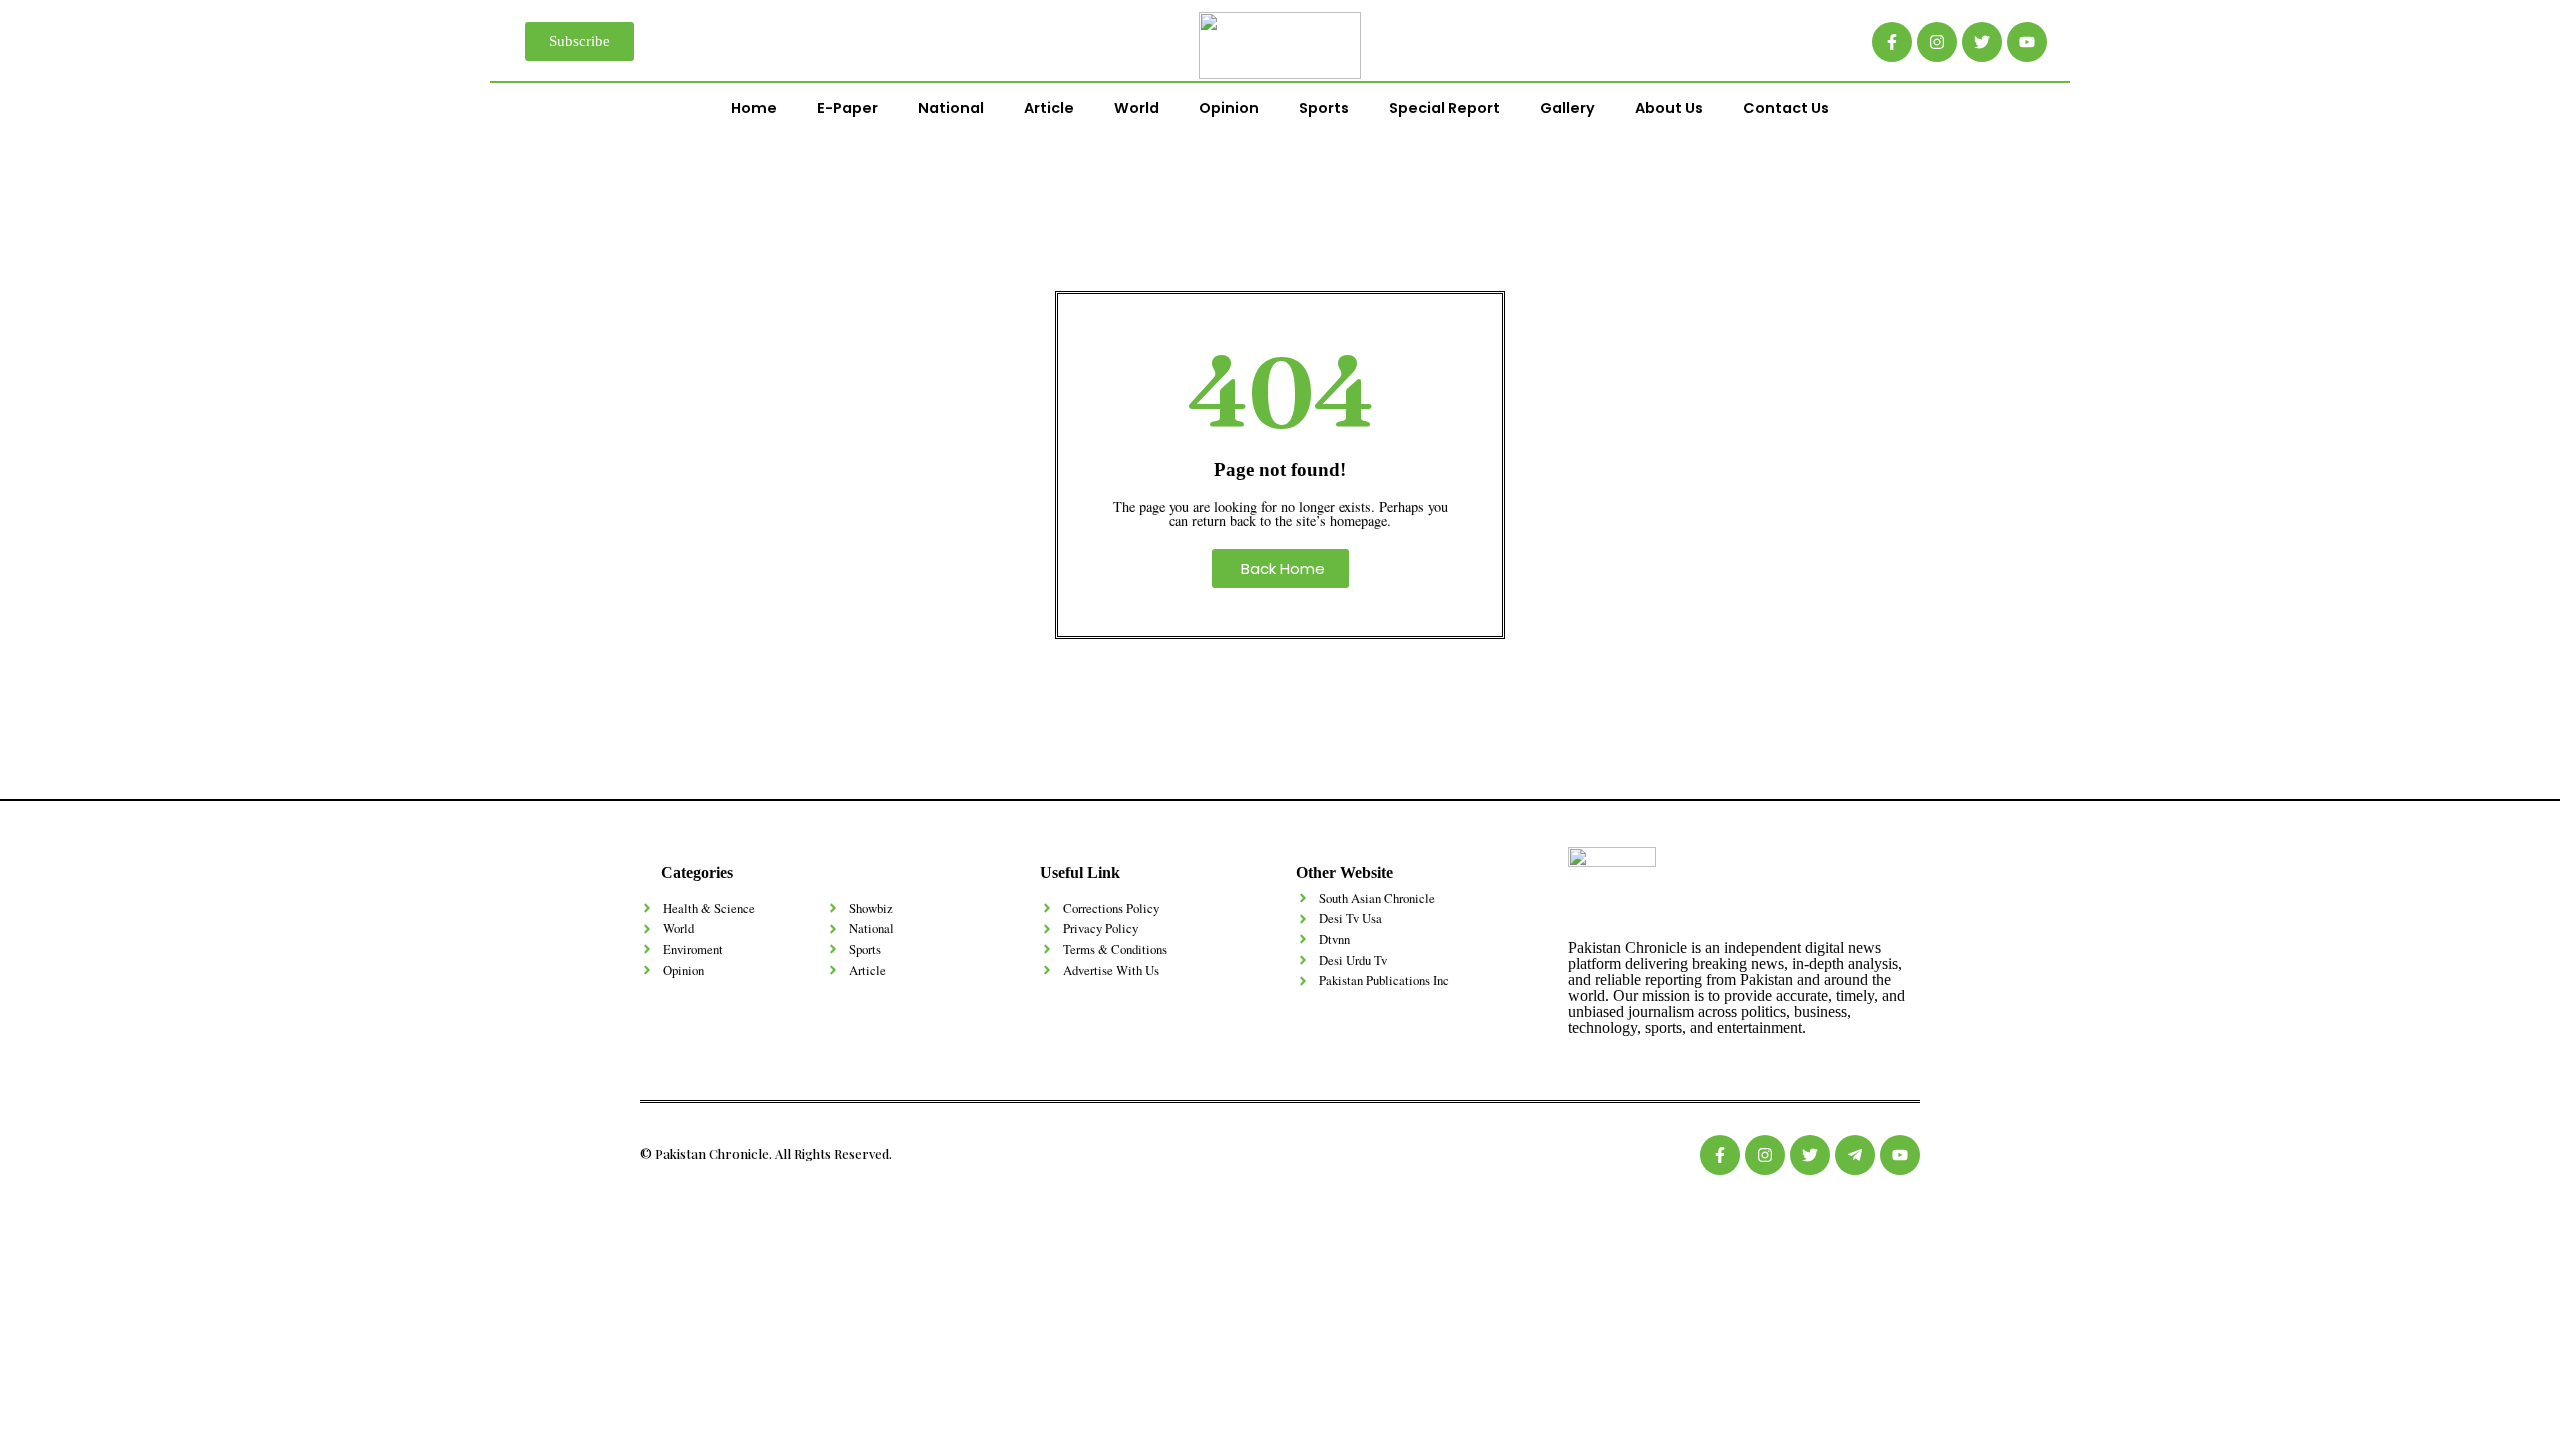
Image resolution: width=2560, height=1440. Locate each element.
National (951, 108)
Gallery (1567, 108)
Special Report (1444, 108)
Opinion (1229, 108)
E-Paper (847, 108)
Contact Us (1786, 108)
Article (1049, 108)
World (1136, 108)
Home (754, 108)
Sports (1324, 108)
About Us (1669, 108)
